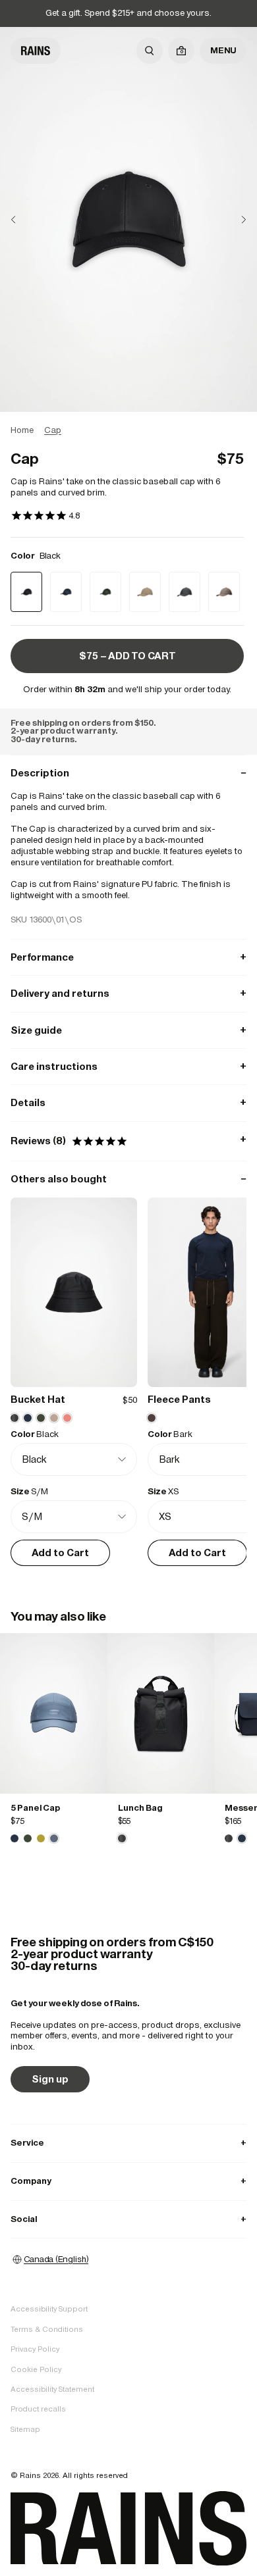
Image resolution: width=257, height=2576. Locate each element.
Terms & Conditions (47, 2329)
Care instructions (128, 1066)
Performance (128, 957)
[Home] (36, 51)
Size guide (128, 1030)
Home (22, 430)
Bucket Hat (38, 1399)
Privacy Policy (35, 2349)
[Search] (150, 51)
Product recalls (38, 2409)
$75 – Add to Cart (128, 656)
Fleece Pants (179, 1399)
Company (128, 2181)
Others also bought (128, 1179)
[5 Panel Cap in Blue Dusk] (54, 1713)
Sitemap (25, 2429)
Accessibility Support (49, 2309)
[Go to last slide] (24, 219)
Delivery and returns (128, 993)
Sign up (50, 2079)
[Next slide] (233, 219)
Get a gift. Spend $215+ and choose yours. (128, 13)
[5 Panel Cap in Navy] (14, 1838)
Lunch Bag (140, 1808)
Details (128, 1102)
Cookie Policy (36, 2369)
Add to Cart (60, 1553)
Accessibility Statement (52, 2389)
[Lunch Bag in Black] (161, 1713)
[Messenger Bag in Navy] (242, 1838)
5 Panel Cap (35, 1808)
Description (128, 773)
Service (128, 2143)
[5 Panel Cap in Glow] (41, 1838)
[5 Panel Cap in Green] (28, 1838)
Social (128, 2219)
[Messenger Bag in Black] (229, 1838)
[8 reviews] (45, 517)
